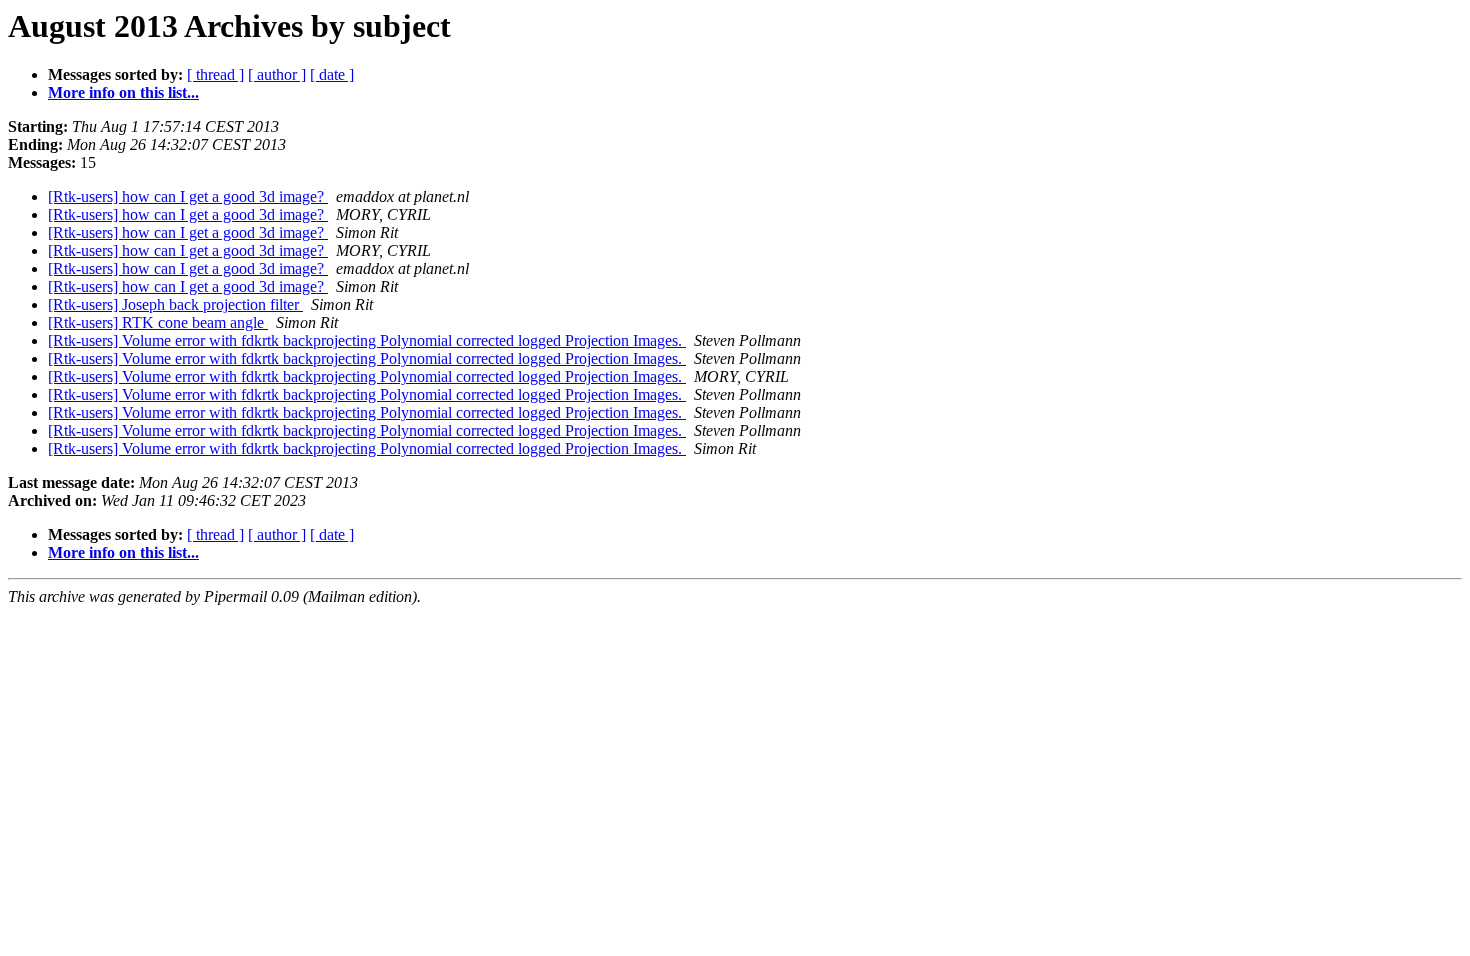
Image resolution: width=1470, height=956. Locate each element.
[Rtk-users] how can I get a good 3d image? (188, 196)
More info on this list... (123, 92)
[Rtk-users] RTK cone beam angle (158, 322)
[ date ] (332, 74)
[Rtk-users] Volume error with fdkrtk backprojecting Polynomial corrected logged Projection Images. (367, 340)
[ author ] (277, 74)
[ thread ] (215, 74)
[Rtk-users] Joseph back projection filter (175, 304)
